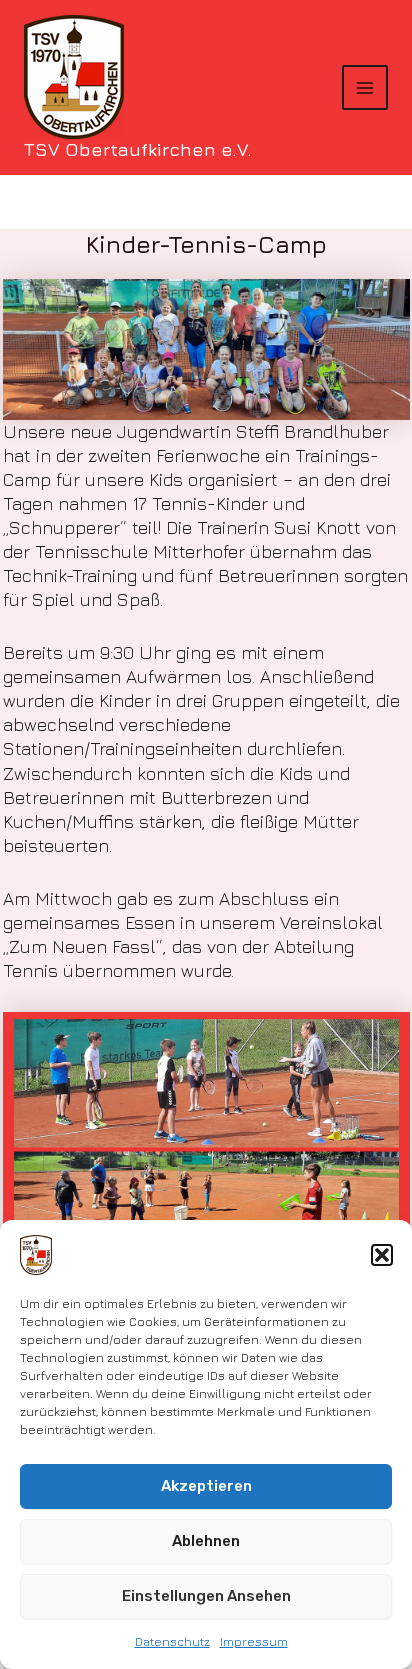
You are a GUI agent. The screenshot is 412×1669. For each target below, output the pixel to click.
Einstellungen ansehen (206, 1596)
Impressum (254, 1641)
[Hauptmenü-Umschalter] (365, 88)
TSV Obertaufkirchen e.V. (138, 149)
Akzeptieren (206, 1486)
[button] (382, 1255)
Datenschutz (172, 1641)
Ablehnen (206, 1541)
